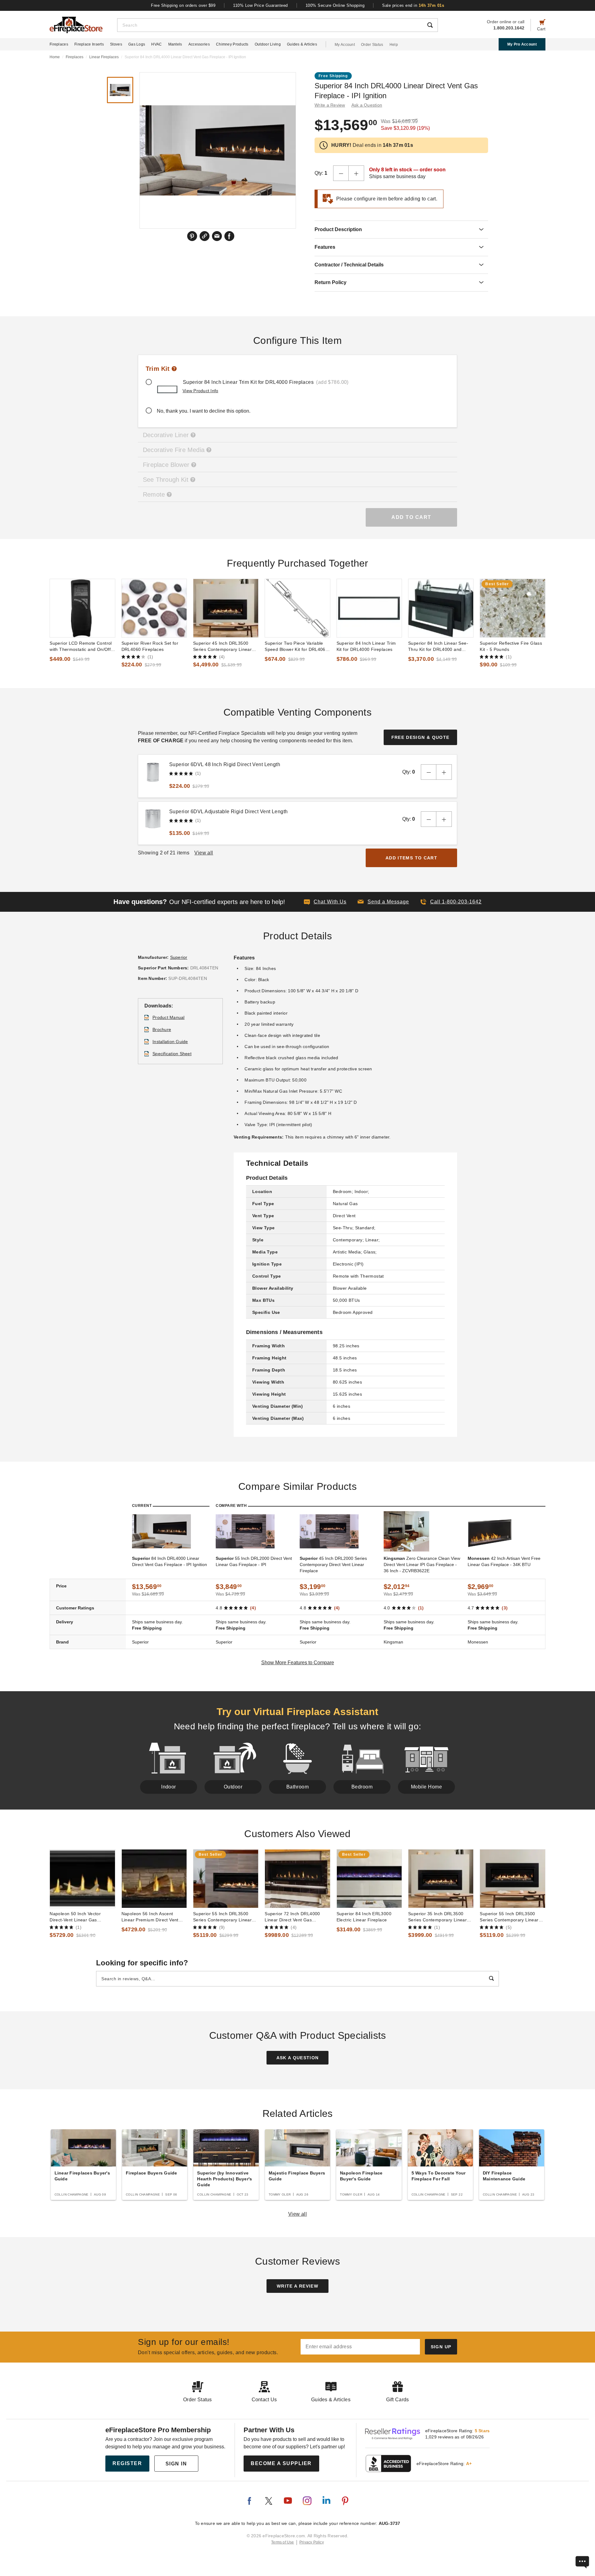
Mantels (175, 44)
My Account (345, 45)
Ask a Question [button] (367, 105)
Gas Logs (137, 44)
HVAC (156, 44)
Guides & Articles (302, 44)
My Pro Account (522, 44)
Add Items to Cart (411, 858)
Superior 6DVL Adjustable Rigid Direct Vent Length (229, 812)
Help (394, 45)
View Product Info (200, 391)
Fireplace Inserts (89, 44)
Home (55, 57)
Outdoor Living (268, 44)
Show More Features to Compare (298, 1663)
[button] (383, 902)
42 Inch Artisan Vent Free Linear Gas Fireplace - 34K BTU (504, 1561)
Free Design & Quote (421, 737)
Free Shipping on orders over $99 (183, 5)
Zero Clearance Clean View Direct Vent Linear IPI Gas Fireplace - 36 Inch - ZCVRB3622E (422, 1564)
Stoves (116, 44)
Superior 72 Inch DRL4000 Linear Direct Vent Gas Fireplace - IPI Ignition (292, 1917)
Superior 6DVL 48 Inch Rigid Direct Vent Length (225, 764)
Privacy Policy (312, 2542)
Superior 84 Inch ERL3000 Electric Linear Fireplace (364, 1917)
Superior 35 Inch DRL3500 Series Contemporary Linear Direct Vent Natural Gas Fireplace (437, 1917)
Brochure (162, 1029)
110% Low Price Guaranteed (260, 5)
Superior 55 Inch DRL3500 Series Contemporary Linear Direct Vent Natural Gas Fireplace (222, 1917)
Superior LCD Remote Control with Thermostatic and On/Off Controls (81, 647)
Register (127, 2463)
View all (298, 2214)
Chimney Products (232, 44)
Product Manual (169, 1017)
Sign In (176, 2464)
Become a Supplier (281, 2463)
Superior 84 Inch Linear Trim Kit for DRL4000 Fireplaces (366, 646)
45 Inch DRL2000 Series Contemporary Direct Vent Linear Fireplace (333, 1564)
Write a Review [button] (330, 105)
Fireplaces (59, 44)
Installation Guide (170, 1042)
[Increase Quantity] (356, 173)
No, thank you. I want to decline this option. (204, 411)
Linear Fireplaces (104, 57)
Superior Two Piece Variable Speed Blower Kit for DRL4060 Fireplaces (296, 647)
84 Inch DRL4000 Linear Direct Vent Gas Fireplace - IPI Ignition (170, 1561)
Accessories (199, 44)
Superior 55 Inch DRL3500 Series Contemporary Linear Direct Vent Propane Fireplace (511, 1917)
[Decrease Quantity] (341, 173)
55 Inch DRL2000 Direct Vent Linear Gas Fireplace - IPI (254, 1561)
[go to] (82, 608)
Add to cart (411, 517)
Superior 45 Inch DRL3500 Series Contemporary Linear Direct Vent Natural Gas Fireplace (222, 647)
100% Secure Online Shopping (335, 5)
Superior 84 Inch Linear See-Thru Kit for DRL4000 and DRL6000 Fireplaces (438, 647)
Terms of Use (283, 2542)
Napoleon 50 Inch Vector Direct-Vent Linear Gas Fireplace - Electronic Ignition (80, 1917)
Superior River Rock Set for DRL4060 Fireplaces (150, 646)
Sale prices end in (413, 5)
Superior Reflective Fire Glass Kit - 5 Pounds (511, 646)
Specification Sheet (172, 1054)
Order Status (372, 45)
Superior (179, 957)
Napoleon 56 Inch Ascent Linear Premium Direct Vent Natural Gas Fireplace (150, 1917)
